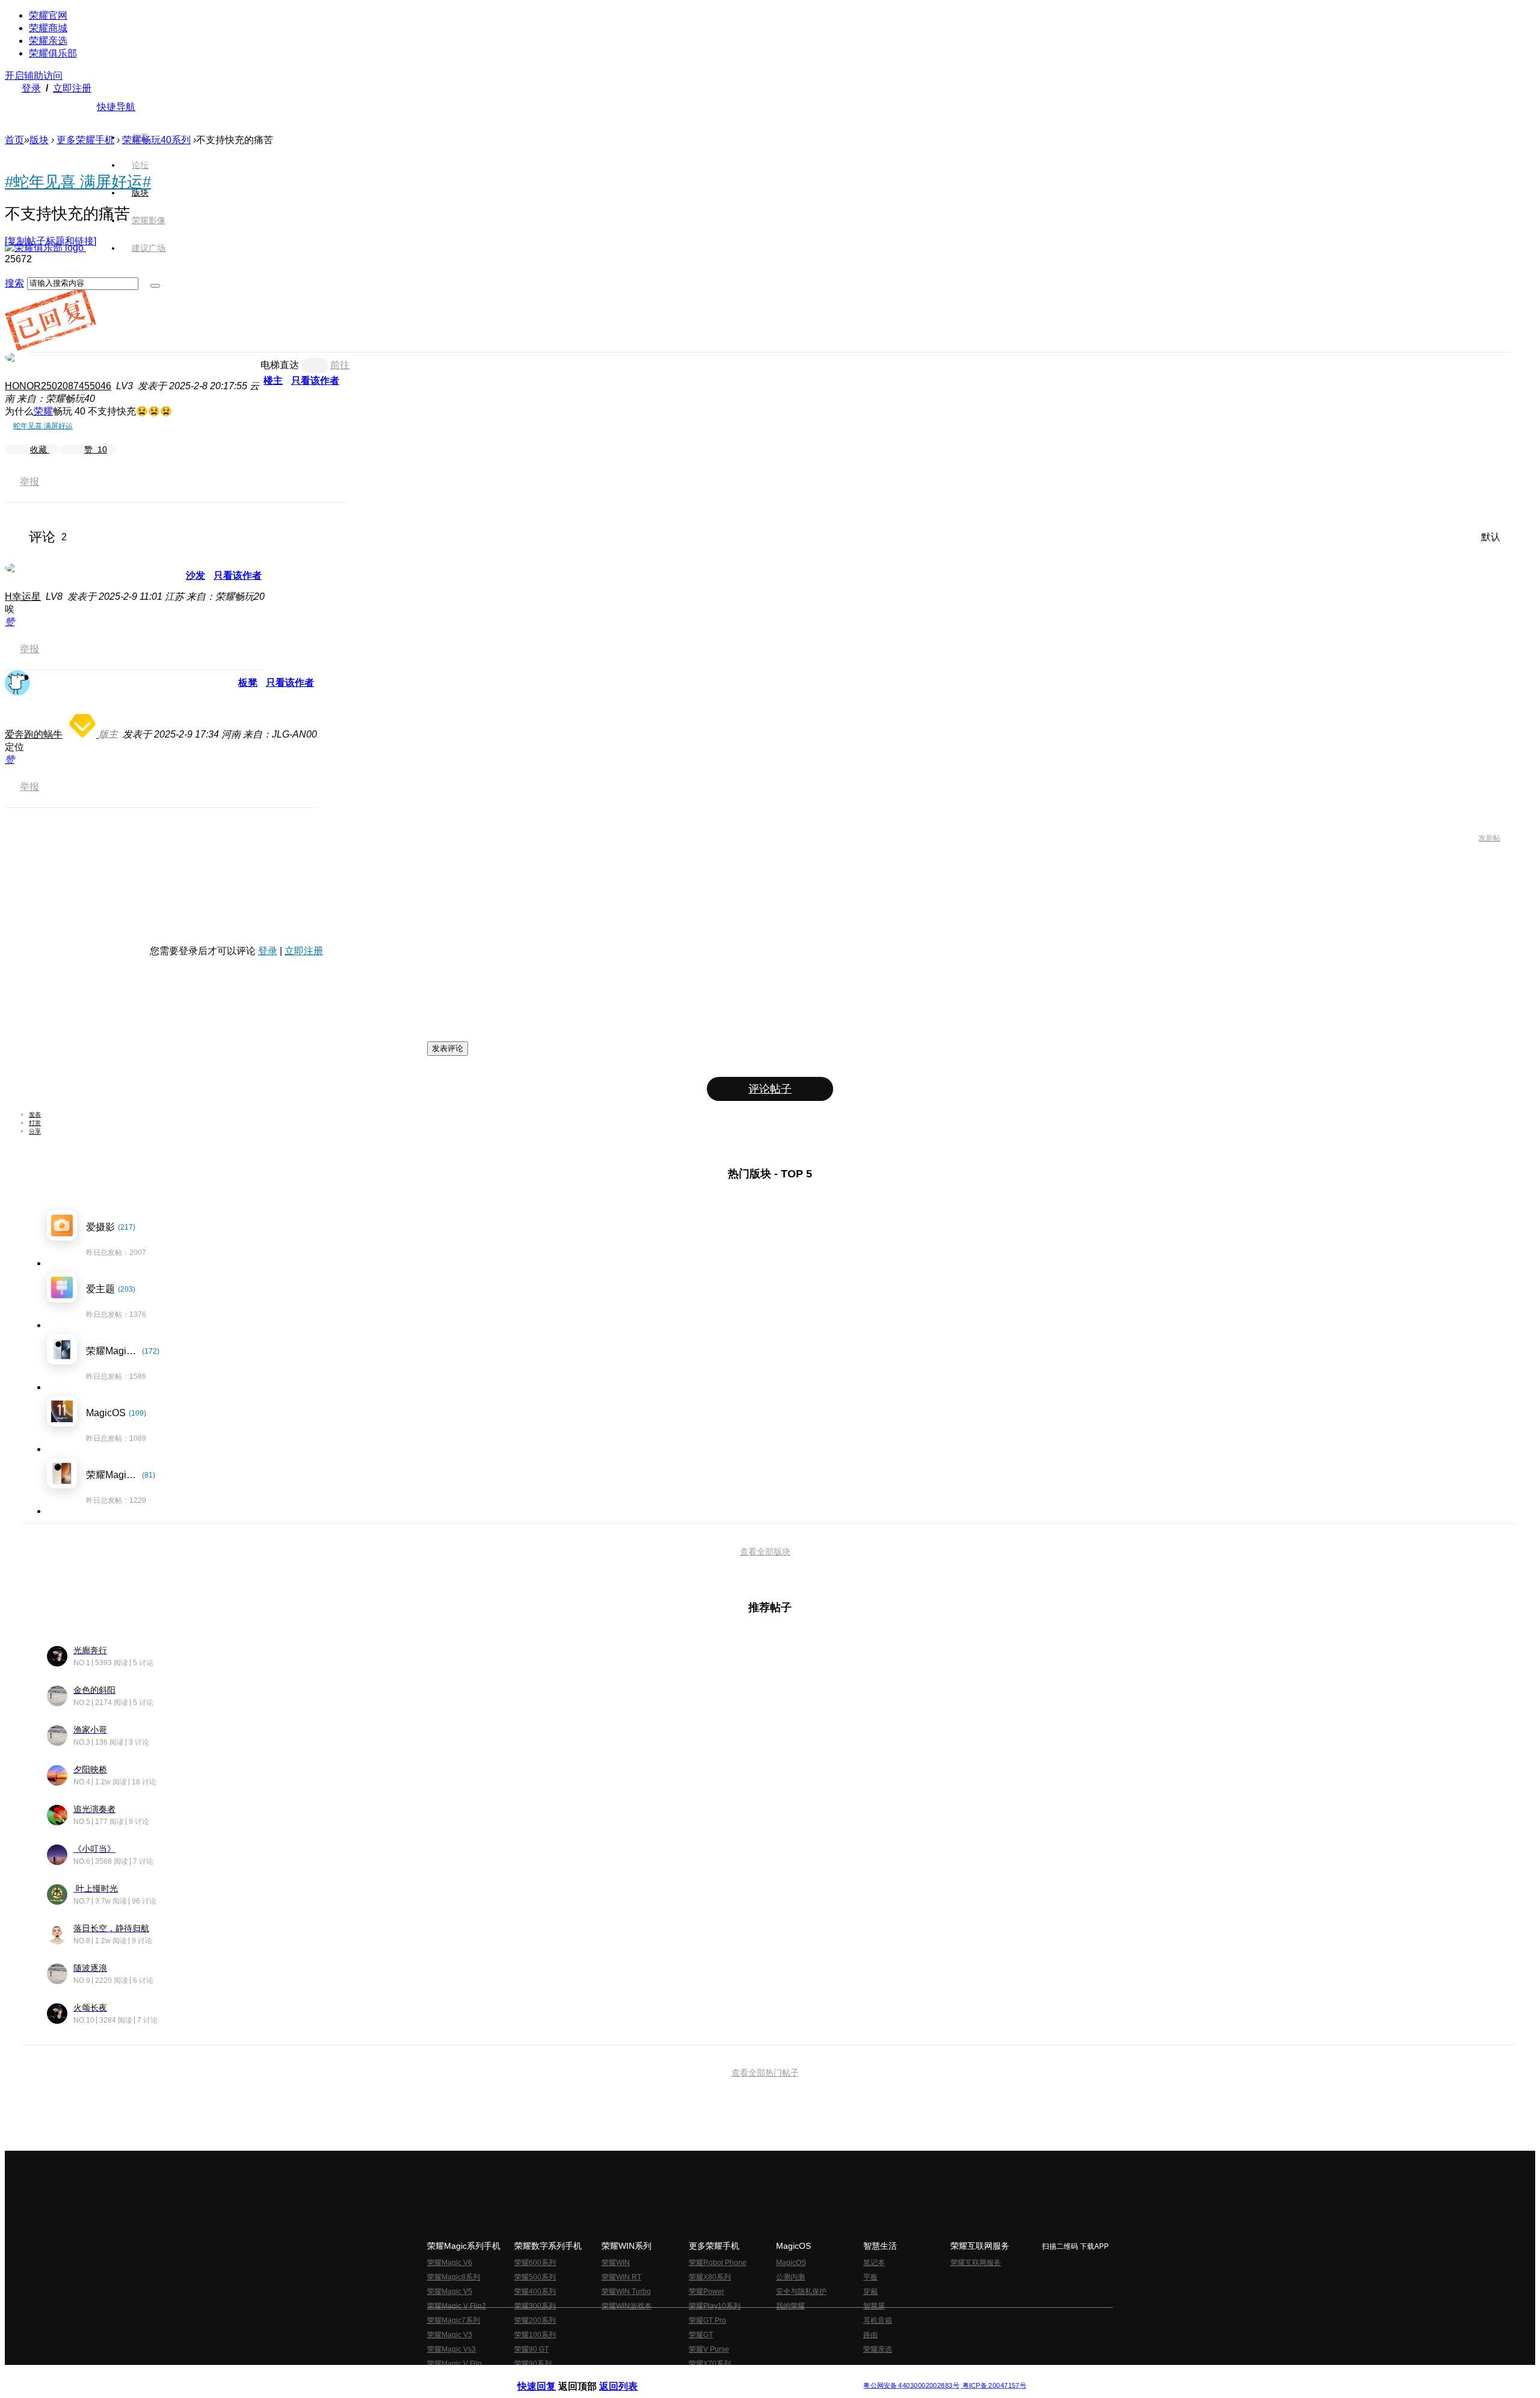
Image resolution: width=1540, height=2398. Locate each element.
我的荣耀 (790, 2306)
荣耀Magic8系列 (454, 2277)
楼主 (273, 381)
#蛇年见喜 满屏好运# (78, 182)
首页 (140, 137)
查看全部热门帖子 (765, 2073)
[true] (155, 286)
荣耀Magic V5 (450, 2292)
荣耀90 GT (531, 2349)
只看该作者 (315, 381)
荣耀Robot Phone (718, 2263)
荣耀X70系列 (710, 2364)
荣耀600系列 (535, 2263)
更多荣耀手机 (85, 140)
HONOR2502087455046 (58, 386)
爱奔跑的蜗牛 (34, 734)
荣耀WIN (616, 2263)
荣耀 (43, 411)
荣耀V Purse (709, 2349)
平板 (870, 2277)
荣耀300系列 (535, 2306)
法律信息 (730, 2376)
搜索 (14, 283)
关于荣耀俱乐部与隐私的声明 (629, 2376)
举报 (29, 482)
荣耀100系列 (535, 2335)
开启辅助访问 (34, 76)
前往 (340, 365)
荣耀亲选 (48, 41)
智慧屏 (874, 2306)
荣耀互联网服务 (976, 2263)
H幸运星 (23, 596)
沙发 (196, 575)
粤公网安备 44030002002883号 (911, 2386)
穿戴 (870, 2292)
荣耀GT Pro (707, 2320)
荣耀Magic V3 (450, 2335)
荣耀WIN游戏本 (627, 2306)
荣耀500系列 (535, 2277)
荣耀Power (707, 2292)
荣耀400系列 (535, 2292)
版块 (39, 140)
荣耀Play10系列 (715, 2306)
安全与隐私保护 (801, 2292)
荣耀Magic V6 (450, 2263)
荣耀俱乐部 (53, 53)
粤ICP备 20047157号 (993, 2386)
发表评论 (448, 1048)
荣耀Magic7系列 (454, 2320)
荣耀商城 (48, 28)
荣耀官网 (48, 15)
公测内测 (790, 2277)
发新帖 (1489, 838)
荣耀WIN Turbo (626, 2292)
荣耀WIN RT (621, 2277)
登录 (31, 88)
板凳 (248, 683)
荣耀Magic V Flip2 (457, 2306)
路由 (870, 2335)
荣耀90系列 (533, 2364)
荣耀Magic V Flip (454, 2364)
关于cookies (696, 2376)
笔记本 (874, 2263)
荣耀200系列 (535, 2320)
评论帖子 (770, 1089)
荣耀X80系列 (710, 2277)
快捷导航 (116, 107)
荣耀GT (701, 2335)
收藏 (40, 449)
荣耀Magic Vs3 (451, 2349)
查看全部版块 (765, 1552)
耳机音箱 (878, 2320)
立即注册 (72, 88)
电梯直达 (280, 365)
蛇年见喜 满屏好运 (43, 426)
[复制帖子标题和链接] (51, 241)
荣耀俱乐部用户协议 (550, 2376)
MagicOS (791, 2263)
